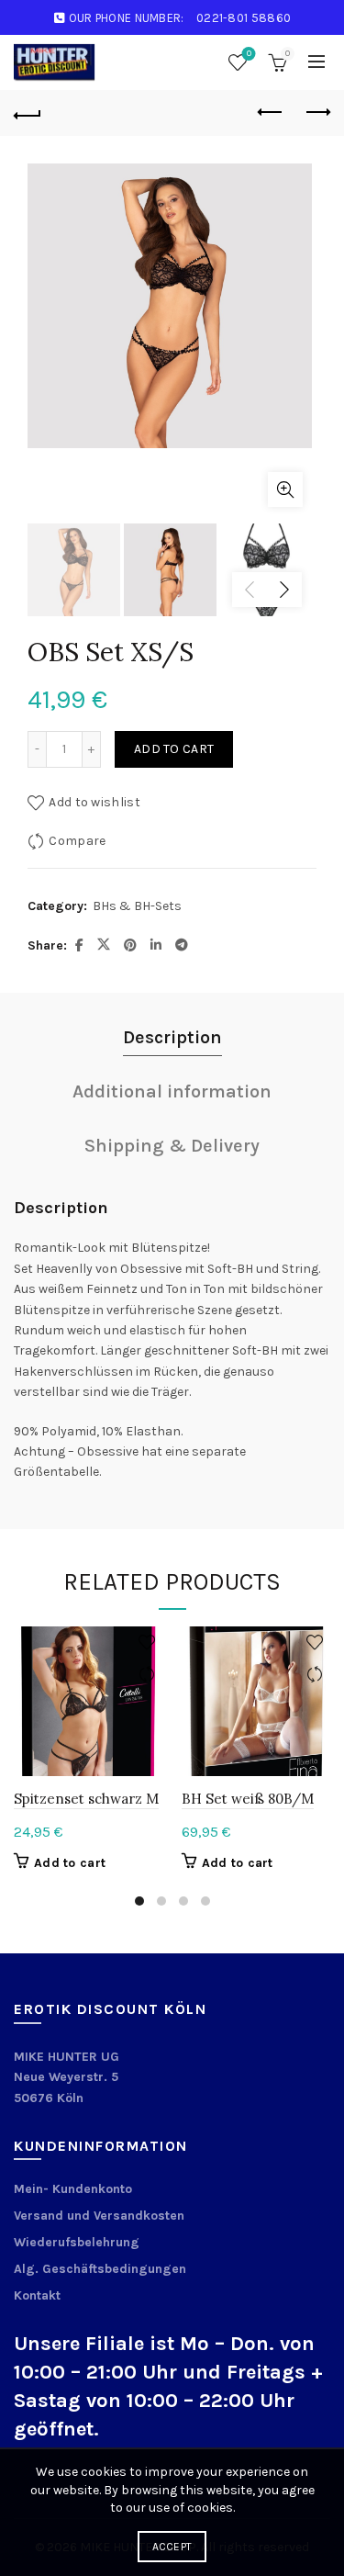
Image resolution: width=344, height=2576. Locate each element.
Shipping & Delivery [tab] (172, 1146)
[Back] (28, 113)
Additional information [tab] (172, 1091)
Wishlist (249, 54)
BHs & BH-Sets (137, 906)
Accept (172, 2547)
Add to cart (174, 749)
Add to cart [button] (70, 1863)
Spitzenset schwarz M (86, 1799)
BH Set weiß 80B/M (248, 1799)
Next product (316, 113)
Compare (77, 841)
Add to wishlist (94, 802)
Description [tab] (172, 1037)
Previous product (271, 113)
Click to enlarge (285, 489)
